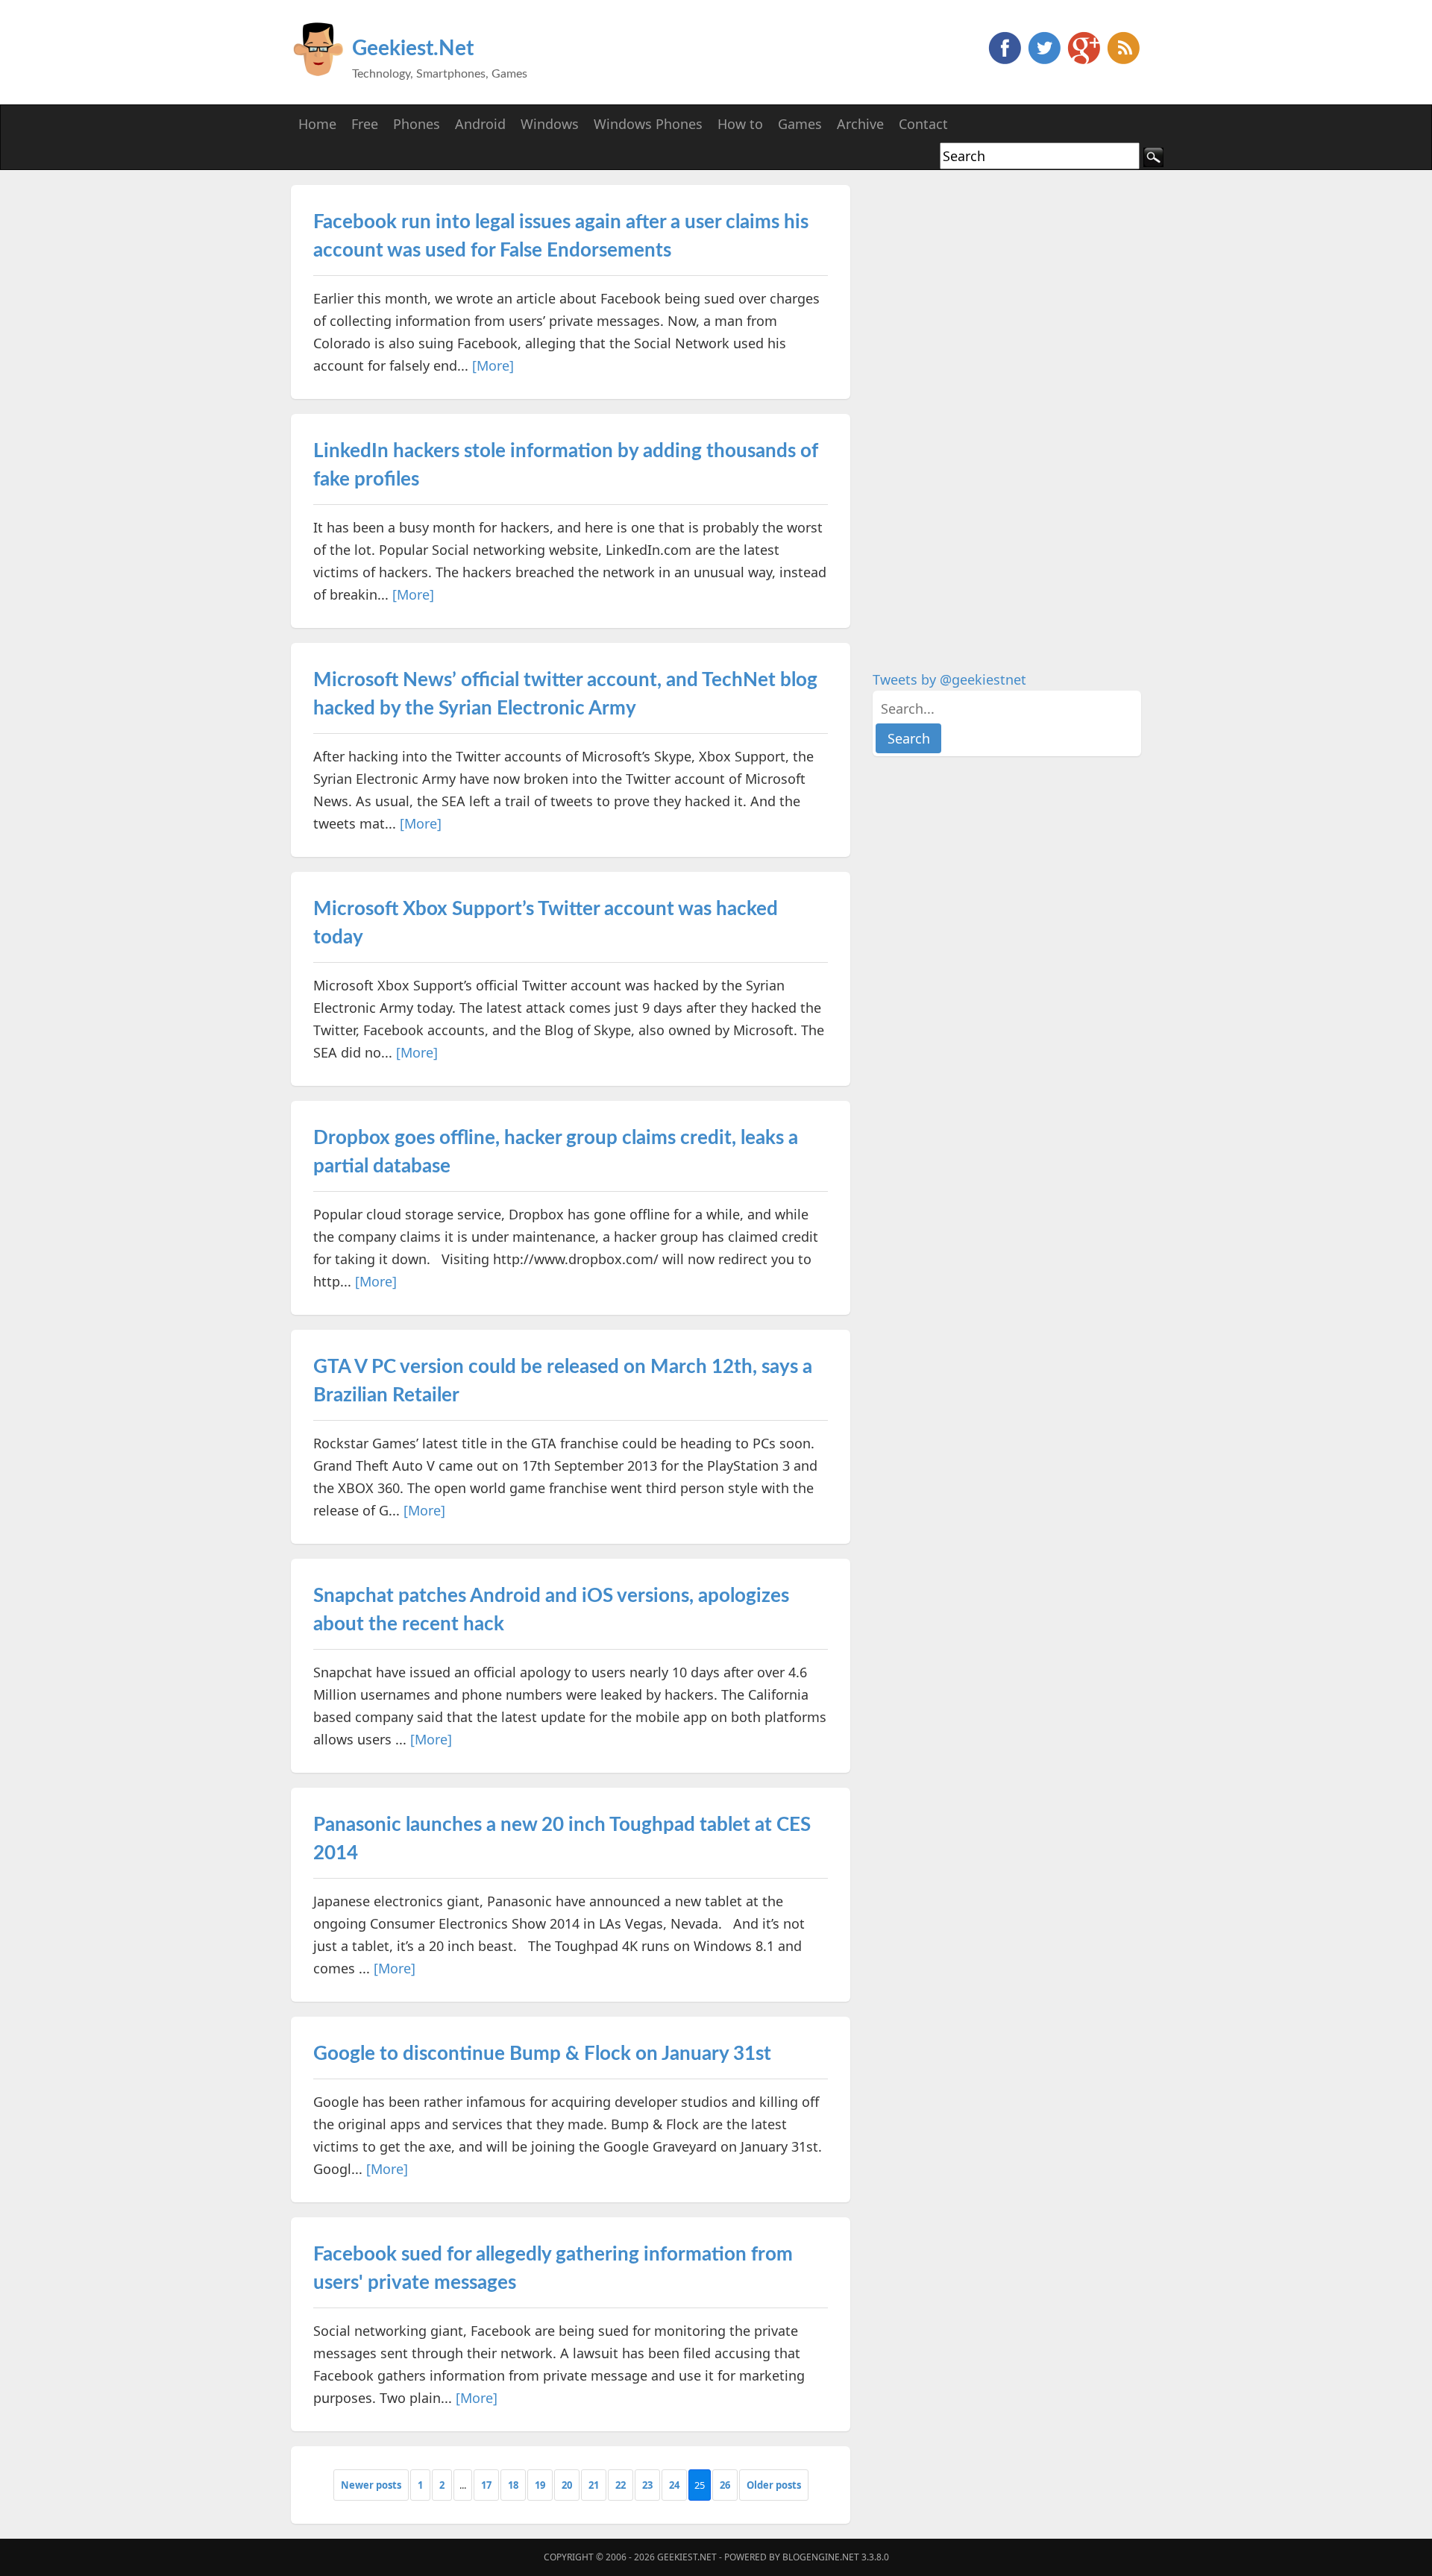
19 (540, 2485)
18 (513, 2485)
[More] (493, 365)
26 (725, 2485)
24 (674, 2485)
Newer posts (371, 2485)
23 (647, 2485)
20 (567, 2485)
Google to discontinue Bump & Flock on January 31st (542, 2054)
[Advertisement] (984, 409)
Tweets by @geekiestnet (949, 679)
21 (594, 2485)
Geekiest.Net (413, 48)
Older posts (774, 2485)
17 (486, 2485)
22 (621, 2485)
